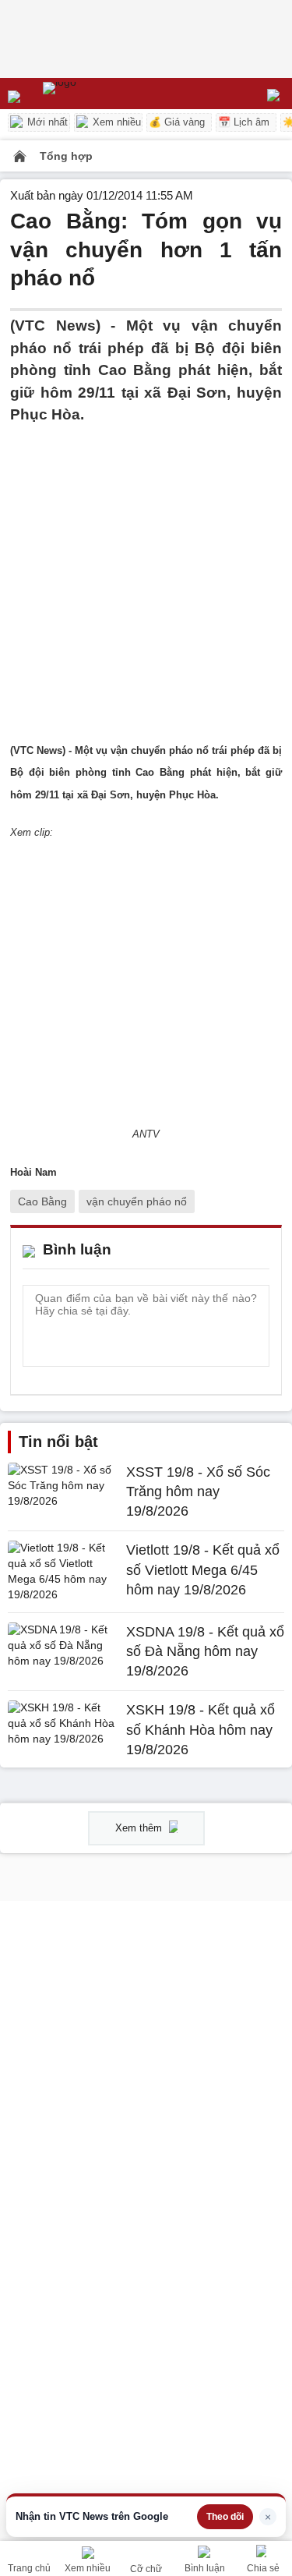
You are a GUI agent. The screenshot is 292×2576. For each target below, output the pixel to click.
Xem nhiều (115, 122)
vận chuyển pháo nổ (137, 1201)
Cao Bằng (42, 1201)
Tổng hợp (66, 156)
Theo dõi (225, 2517)
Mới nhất (46, 122)
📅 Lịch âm (244, 122)
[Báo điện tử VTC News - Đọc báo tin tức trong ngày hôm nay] (95, 94)
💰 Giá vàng (177, 122)
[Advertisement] (146, 573)
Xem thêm (140, 1828)
